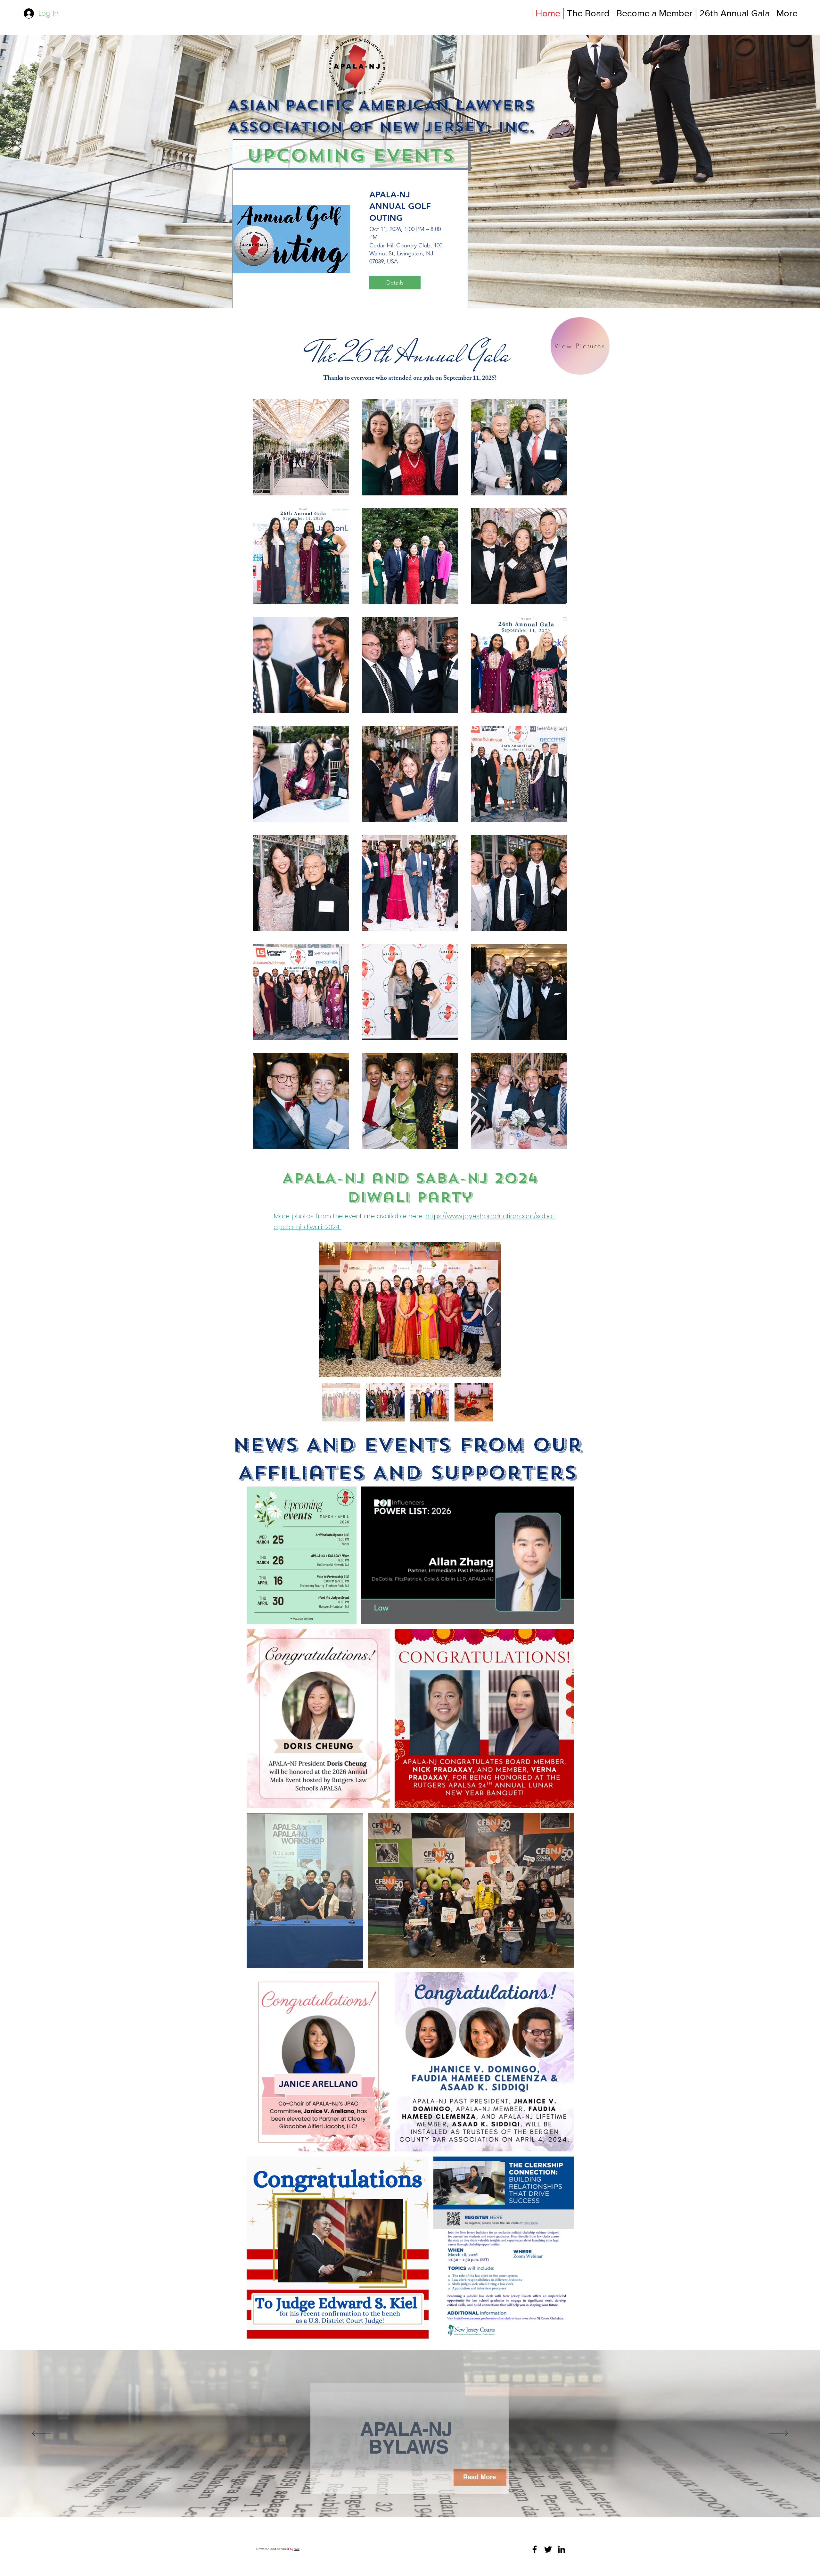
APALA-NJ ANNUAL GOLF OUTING (400, 206)
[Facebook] (535, 2549)
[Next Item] (490, 1310)
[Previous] (42, 2434)
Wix (297, 2549)
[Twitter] (548, 2549)
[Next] (778, 2434)
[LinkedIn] (562, 2549)
